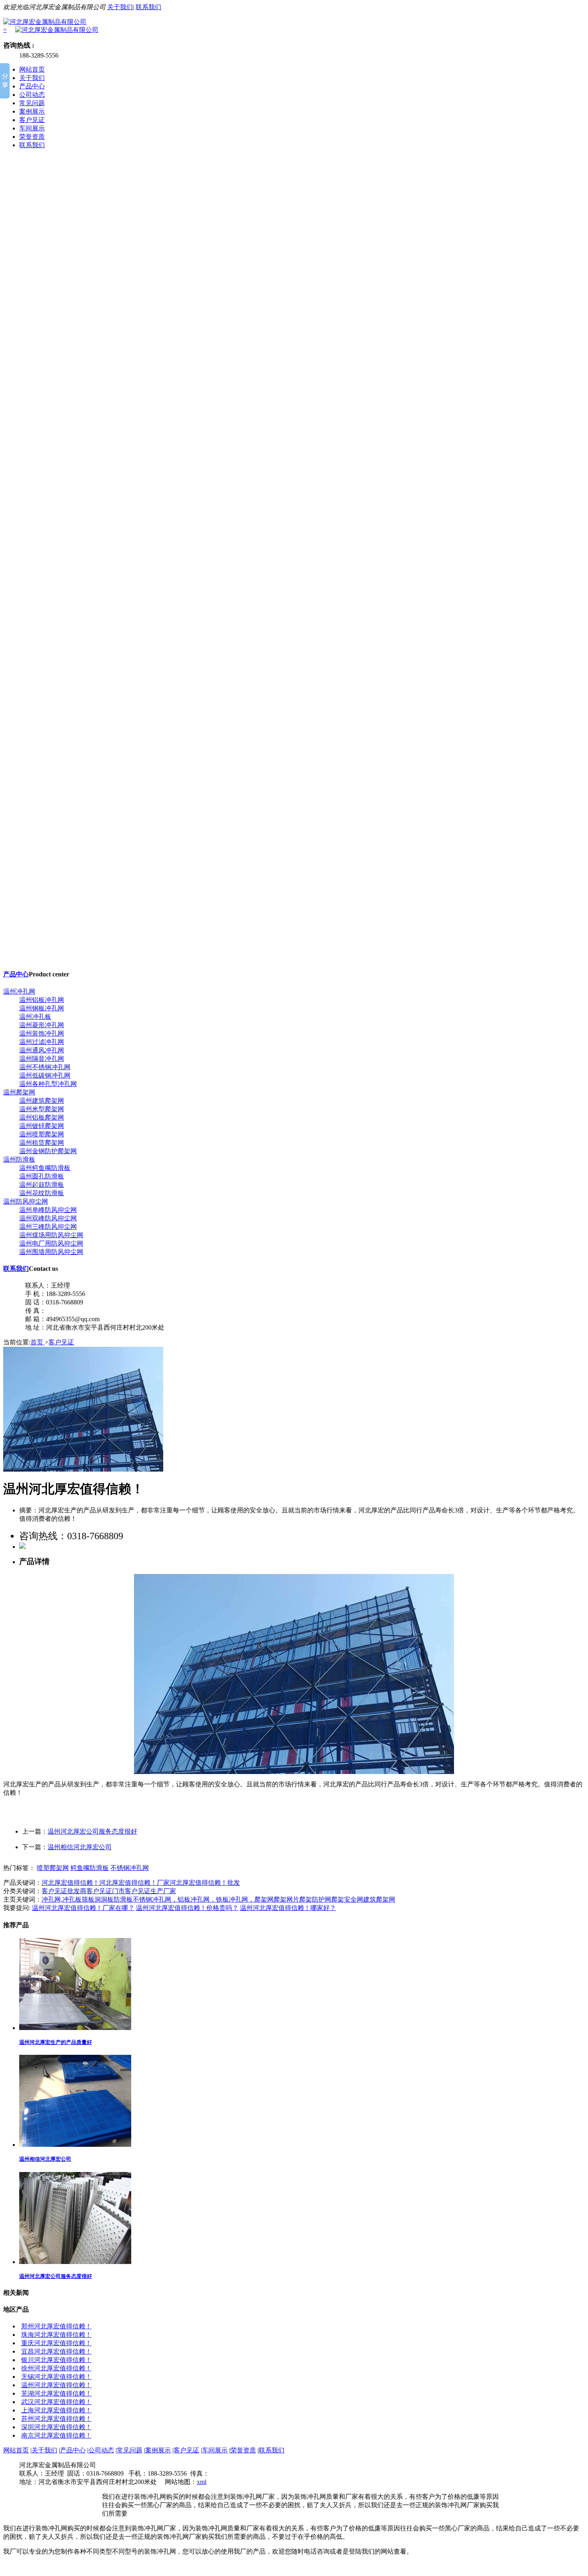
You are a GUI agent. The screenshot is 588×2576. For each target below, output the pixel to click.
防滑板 (123, 1899)
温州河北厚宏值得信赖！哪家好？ (288, 1908)
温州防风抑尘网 (26, 1201)
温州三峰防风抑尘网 (48, 1227)
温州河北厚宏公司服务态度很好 (92, 1831)
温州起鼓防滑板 (42, 1185)
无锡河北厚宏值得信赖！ (56, 2377)
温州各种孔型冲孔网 (48, 1084)
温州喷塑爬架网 (42, 1134)
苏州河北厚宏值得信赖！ (56, 2419)
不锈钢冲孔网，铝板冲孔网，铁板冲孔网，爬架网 (203, 1899)
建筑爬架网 (379, 1899)
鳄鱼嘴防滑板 (90, 1868)
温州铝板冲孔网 (42, 1000)
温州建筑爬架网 (42, 1101)
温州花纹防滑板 (42, 1193)
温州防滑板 (19, 1159)
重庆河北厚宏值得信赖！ (56, 2343)
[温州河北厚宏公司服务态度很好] (75, 2262)
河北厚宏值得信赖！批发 (205, 1883)
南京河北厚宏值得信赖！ (56, 2435)
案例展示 (32, 111)
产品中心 (32, 86)
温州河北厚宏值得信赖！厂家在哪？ (83, 1908)
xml (202, 2482)
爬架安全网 (347, 1899)
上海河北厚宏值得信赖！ (56, 2410)
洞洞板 (104, 1899)
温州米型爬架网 (42, 1109)
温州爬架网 (19, 1092)
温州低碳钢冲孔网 (45, 1075)
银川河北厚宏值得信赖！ (56, 2360)
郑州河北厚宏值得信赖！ (56, 2326)
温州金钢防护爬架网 (48, 1151)
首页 (38, 1342)
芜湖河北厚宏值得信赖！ (56, 2393)
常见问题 (32, 103)
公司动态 (32, 95)
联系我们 (148, 7)
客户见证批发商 (64, 1891)
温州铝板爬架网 (42, 1117)
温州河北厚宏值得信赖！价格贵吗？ (187, 1908)
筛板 (88, 1899)
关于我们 (120, 7)
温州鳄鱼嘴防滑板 (45, 1168)
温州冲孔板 (35, 1017)
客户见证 (32, 120)
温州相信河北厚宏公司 (80, 1847)
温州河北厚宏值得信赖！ (56, 2385)
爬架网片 (286, 1899)
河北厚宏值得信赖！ (70, 1883)
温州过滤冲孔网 (42, 1042)
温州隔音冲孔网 (42, 1059)
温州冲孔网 (19, 991)
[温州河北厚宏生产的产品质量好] (75, 2028)
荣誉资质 (32, 137)
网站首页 (32, 69)
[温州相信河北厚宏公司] (75, 2145)
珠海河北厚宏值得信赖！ (56, 2335)
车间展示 (32, 128)
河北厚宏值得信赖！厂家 (134, 1883)
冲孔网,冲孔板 (62, 1899)
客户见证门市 (106, 1891)
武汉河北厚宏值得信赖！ (56, 2402)
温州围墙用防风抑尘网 (51, 1252)
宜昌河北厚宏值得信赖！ (56, 2351)
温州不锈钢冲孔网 (45, 1067)
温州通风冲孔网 (42, 1050)
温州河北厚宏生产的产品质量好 (56, 2042)
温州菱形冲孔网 (42, 1025)
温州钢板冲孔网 (42, 1008)
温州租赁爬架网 (42, 1143)
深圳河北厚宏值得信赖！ (56, 2427)
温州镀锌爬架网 (42, 1126)
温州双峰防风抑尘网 (48, 1218)
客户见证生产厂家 (150, 1891)
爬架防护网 (315, 1899)
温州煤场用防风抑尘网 (51, 1235)
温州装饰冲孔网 (42, 1033)
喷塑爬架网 (53, 1868)
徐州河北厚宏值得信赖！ (56, 2368)
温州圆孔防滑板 (42, 1176)
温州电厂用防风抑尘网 (51, 1243)
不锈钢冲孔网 (130, 1868)
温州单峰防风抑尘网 (48, 1210)
